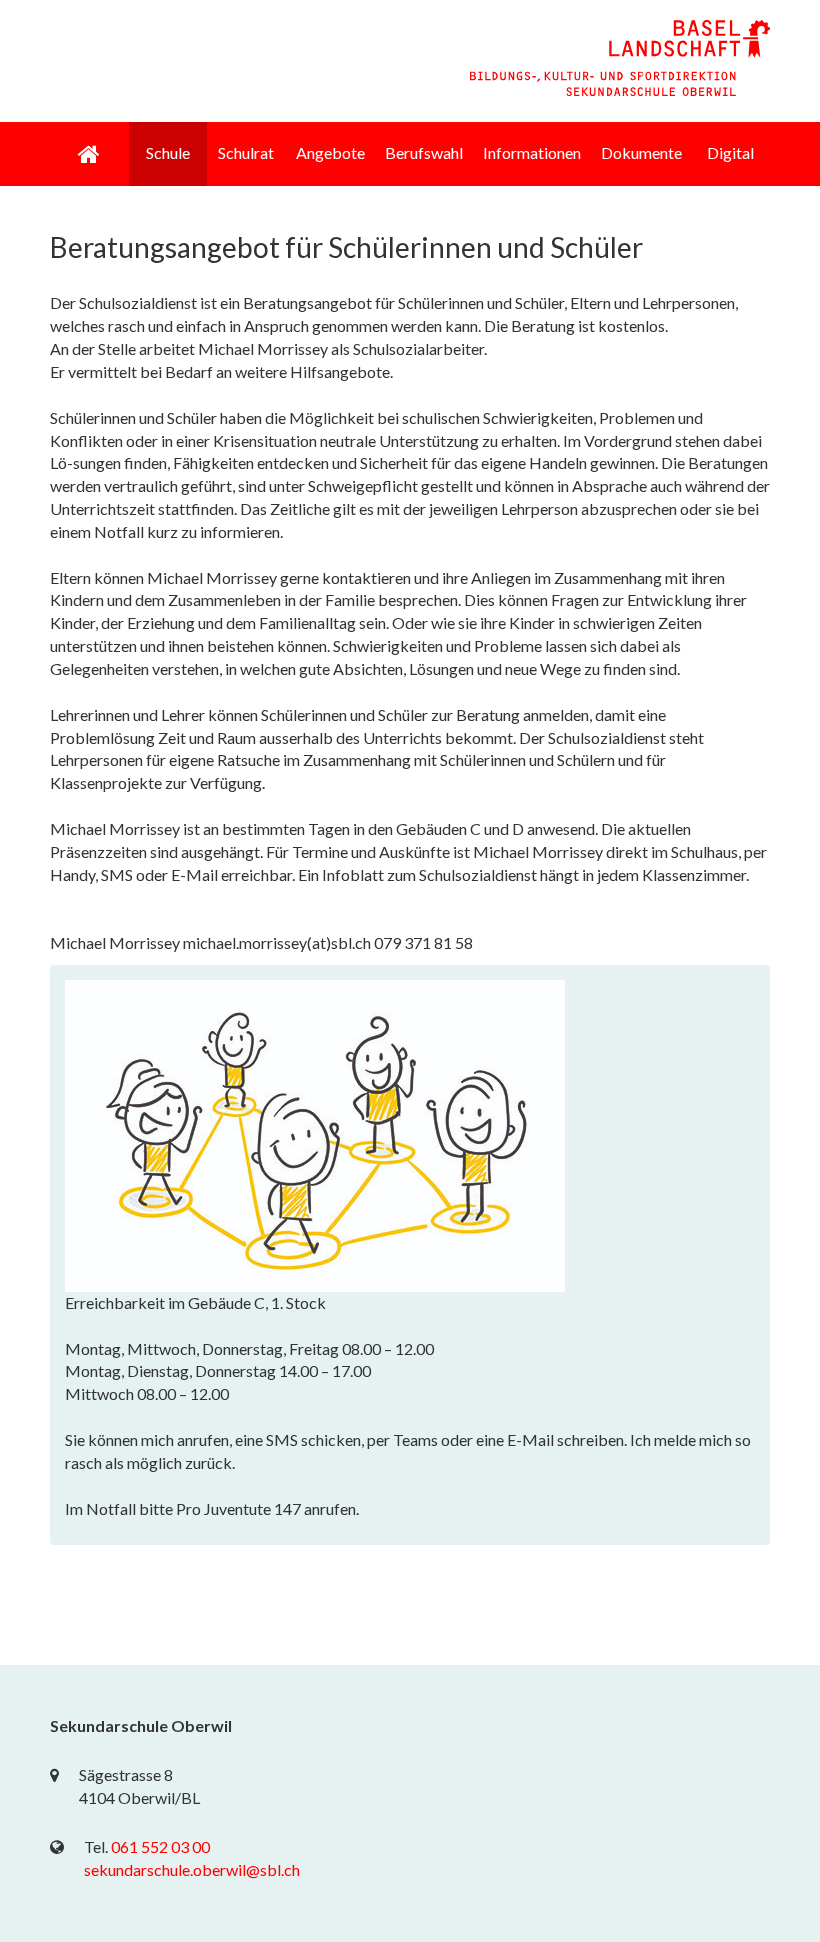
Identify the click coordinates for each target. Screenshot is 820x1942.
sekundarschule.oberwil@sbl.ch (192, 1869)
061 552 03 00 (160, 1846)
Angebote (330, 152)
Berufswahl (424, 152)
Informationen (532, 152)
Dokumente (641, 152)
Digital (730, 152)
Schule (168, 152)
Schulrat (246, 152)
